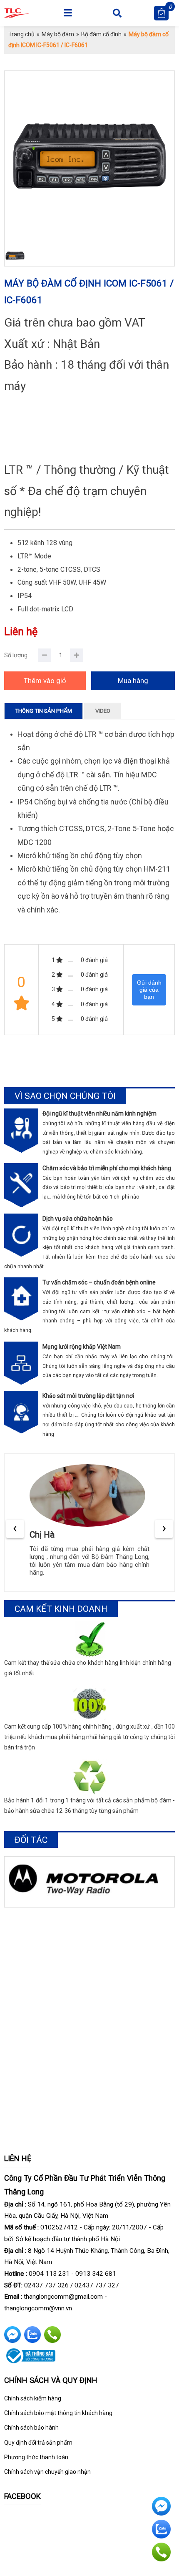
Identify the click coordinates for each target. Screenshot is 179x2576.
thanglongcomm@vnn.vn (38, 2308)
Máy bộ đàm (58, 34)
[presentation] (15, 1529)
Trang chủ (21, 34)
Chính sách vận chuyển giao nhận (47, 2472)
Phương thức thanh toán (36, 2457)
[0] (161, 13)
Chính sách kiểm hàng (33, 2398)
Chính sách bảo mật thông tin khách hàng (58, 2413)
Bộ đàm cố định (101, 34)
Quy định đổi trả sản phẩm (38, 2443)
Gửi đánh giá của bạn (149, 990)
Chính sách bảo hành (31, 2428)
